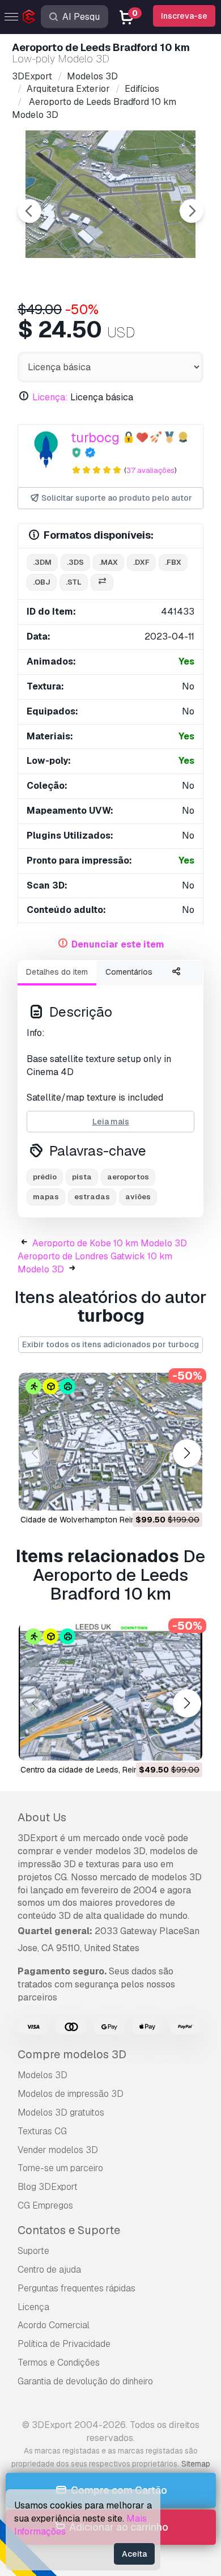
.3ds (75, 562)
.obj (42, 582)
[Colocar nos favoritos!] (186, 1495)
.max (109, 562)
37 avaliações (150, 470)
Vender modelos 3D (58, 2150)
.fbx (173, 562)
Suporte (33, 2251)
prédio (45, 1177)
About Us (42, 1817)
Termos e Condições (59, 2363)
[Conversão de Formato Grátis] (102, 583)
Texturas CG (42, 2131)
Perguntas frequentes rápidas (76, 2288)
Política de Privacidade (64, 2344)
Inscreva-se (184, 16)
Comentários (129, 972)
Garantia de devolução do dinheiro (85, 2381)
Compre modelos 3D (72, 2054)
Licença (33, 2307)
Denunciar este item (118, 944)
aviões (138, 1197)
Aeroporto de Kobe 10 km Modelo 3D (110, 1243)
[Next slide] (192, 211)
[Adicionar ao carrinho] (163, 1495)
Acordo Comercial (54, 2325)
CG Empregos (45, 2205)
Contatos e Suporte (69, 2230)
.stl (74, 582)
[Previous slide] (29, 211)
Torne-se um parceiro (60, 2168)
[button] (187, 1453)
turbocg (95, 437)
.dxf (141, 562)
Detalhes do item (57, 972)
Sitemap (196, 2464)
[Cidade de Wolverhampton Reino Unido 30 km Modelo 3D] (110, 1442)
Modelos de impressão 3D (71, 2094)
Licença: (50, 397)
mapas (46, 1197)
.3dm (42, 562)
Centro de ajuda (49, 2270)
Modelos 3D (42, 2075)
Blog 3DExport (48, 2187)
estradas (92, 1197)
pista (82, 1177)
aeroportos (128, 1177)
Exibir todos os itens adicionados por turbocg (110, 1344)
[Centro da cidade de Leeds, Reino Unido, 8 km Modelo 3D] (110, 1692)
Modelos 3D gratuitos (61, 2112)
